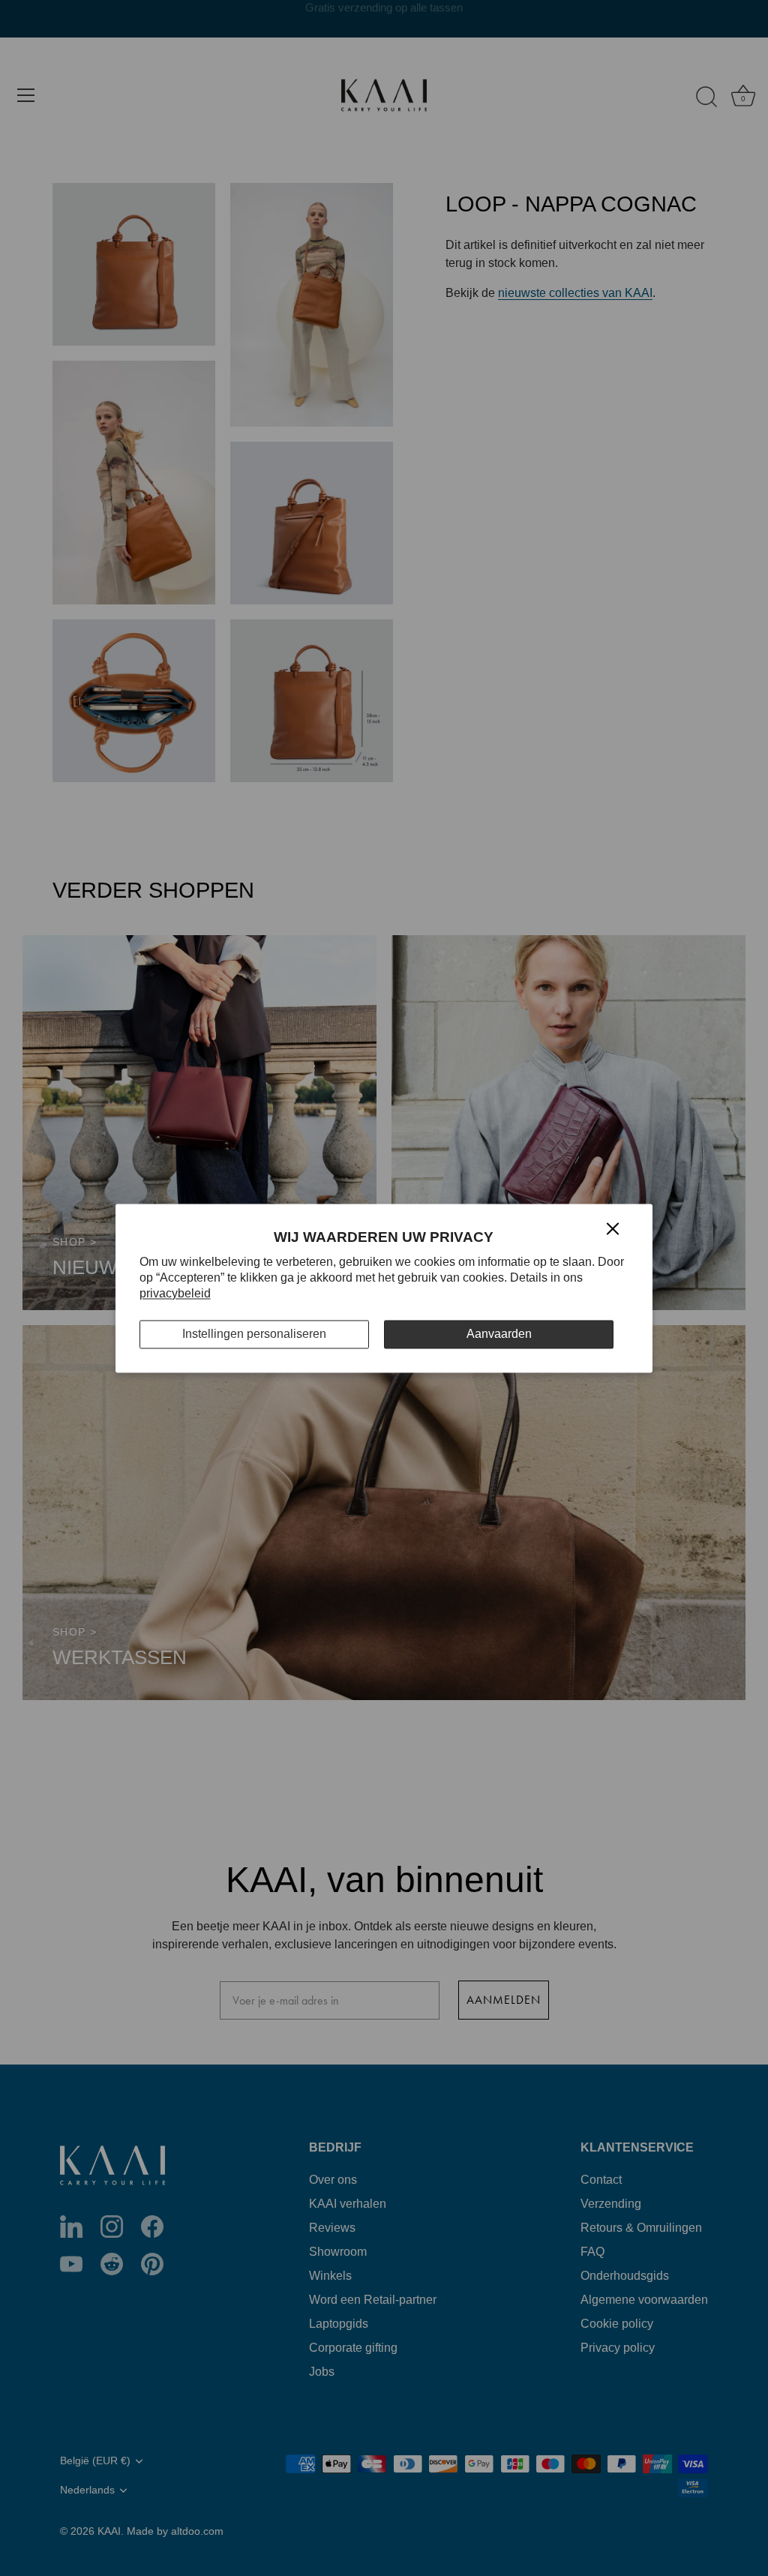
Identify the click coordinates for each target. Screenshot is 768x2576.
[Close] (613, 1228)
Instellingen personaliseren (254, 1334)
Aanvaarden (499, 1334)
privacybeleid (175, 1293)
